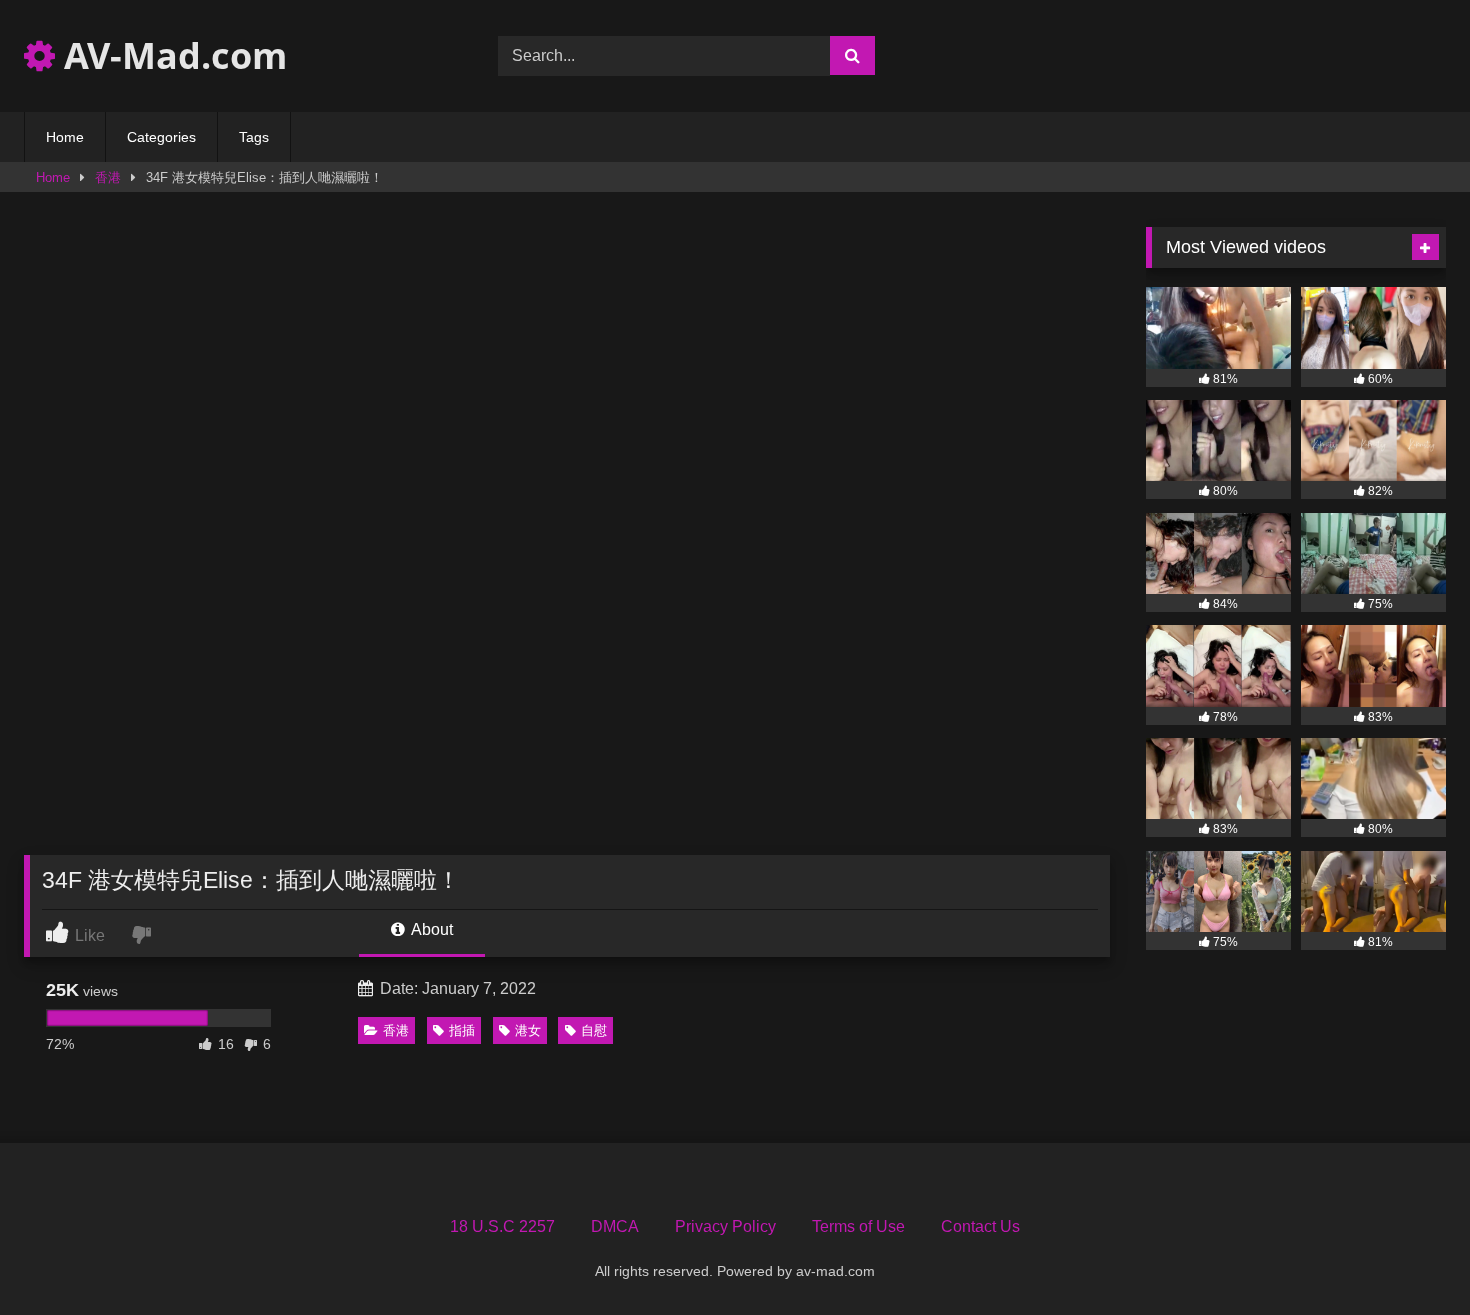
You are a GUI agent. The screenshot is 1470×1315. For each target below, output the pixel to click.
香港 (108, 177)
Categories (161, 137)
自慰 (594, 1030)
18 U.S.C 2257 (502, 1226)
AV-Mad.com (171, 55)
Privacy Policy (725, 1226)
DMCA (615, 1226)
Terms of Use (858, 1226)
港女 (528, 1030)
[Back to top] (1408, 1255)
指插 (462, 1030)
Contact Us (980, 1226)
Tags (254, 137)
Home (65, 137)
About (430, 929)
